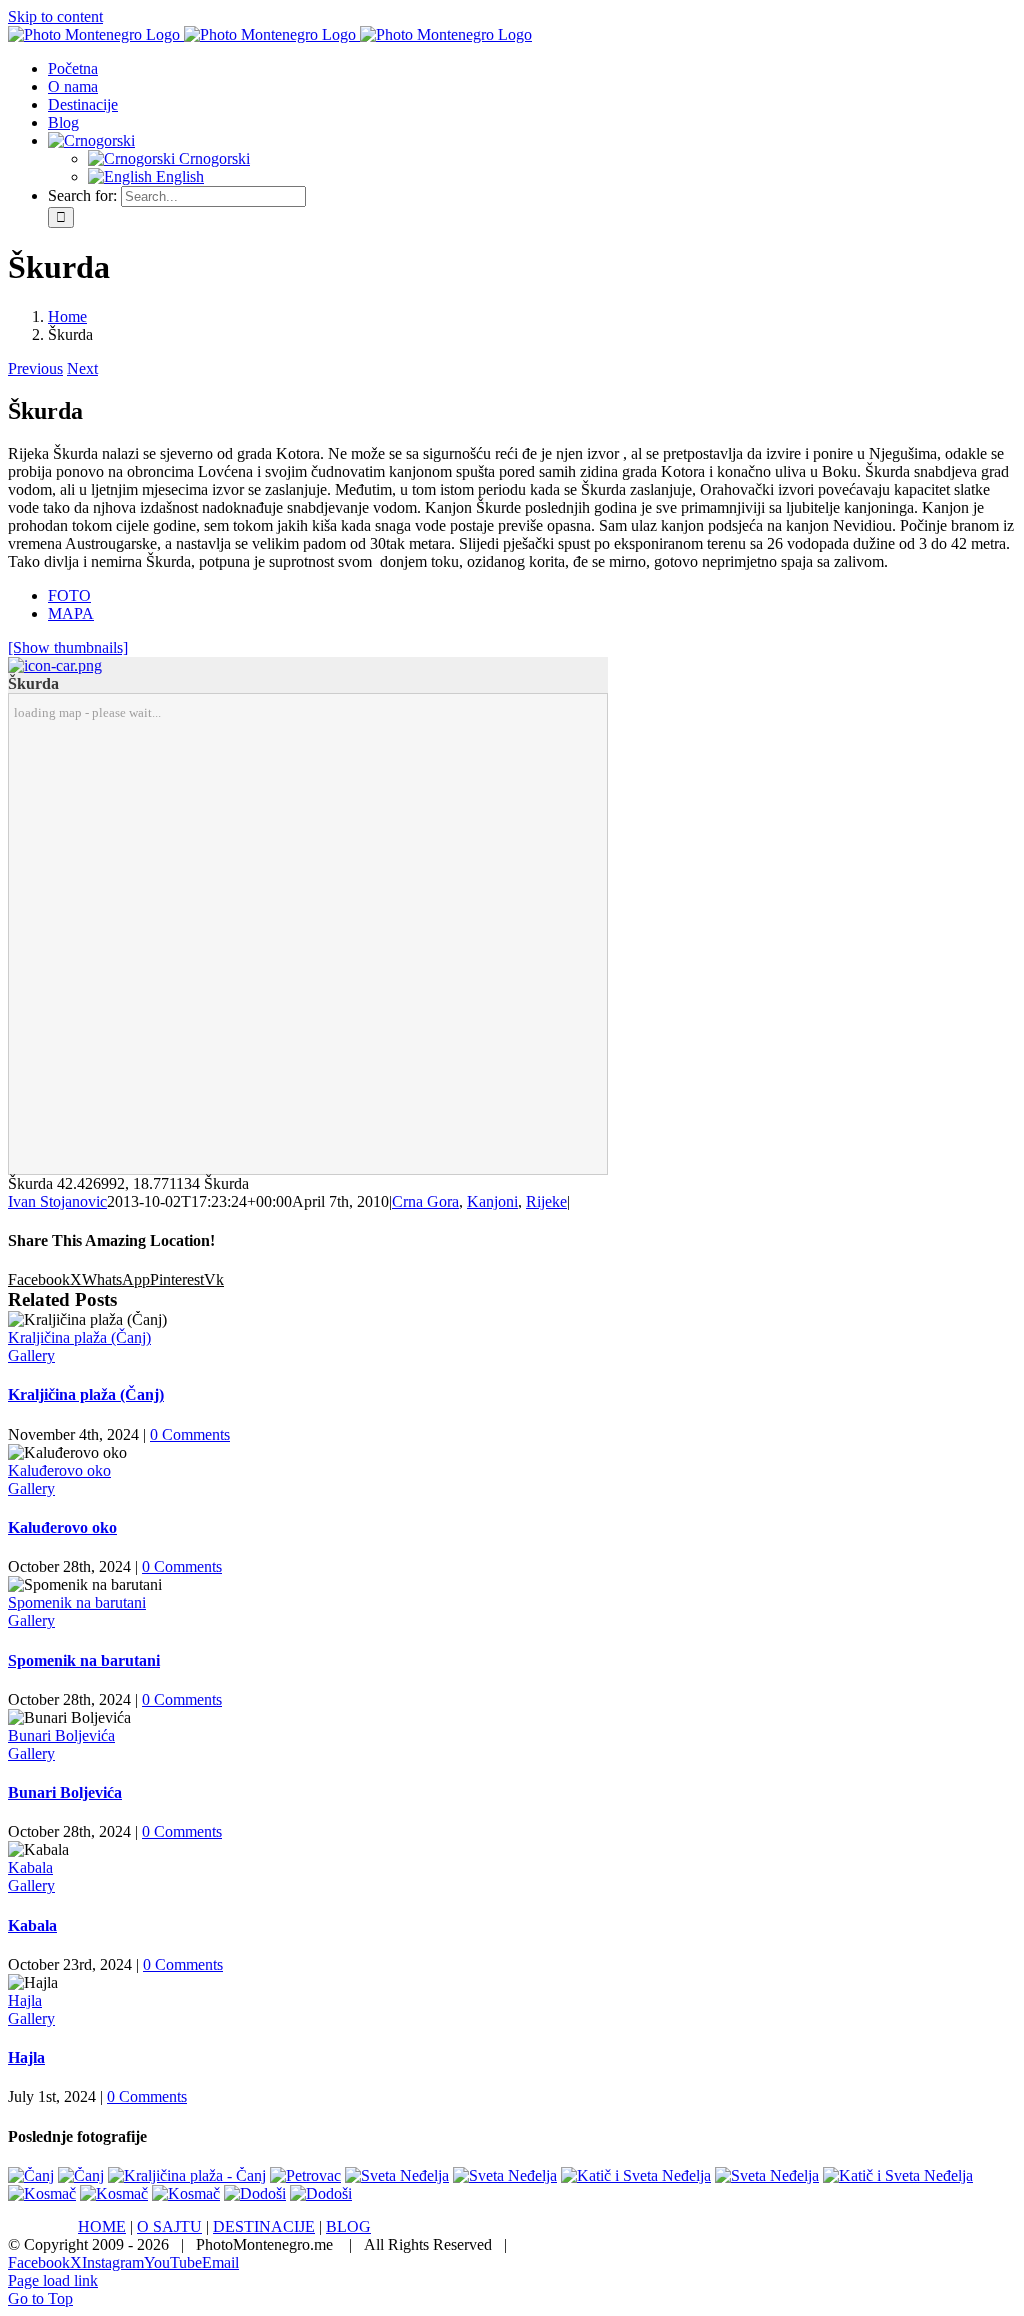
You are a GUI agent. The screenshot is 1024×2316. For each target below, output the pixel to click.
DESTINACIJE (264, 2226)
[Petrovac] (305, 2175)
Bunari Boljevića (61, 1735)
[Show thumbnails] (68, 647)
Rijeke (546, 1201)
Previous (35, 368)
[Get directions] (55, 665)
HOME (102, 2226)
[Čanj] (31, 2175)
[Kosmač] (42, 2193)
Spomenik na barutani (77, 1602)
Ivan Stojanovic (57, 1201)
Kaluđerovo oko (59, 1470)
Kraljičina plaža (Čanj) (79, 1337)
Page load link (53, 2280)
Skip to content (55, 16)
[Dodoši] (255, 2193)
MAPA (71, 613)
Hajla (25, 2000)
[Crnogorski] (91, 140)
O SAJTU (169, 2226)
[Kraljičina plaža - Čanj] (187, 2175)
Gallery (31, 1355)
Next (82, 368)
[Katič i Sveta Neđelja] (636, 2175)
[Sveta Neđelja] (397, 2175)
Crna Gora (425, 1201)
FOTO (69, 595)
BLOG (348, 2226)
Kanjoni (492, 1201)
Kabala (30, 1867)
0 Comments (190, 1434)
